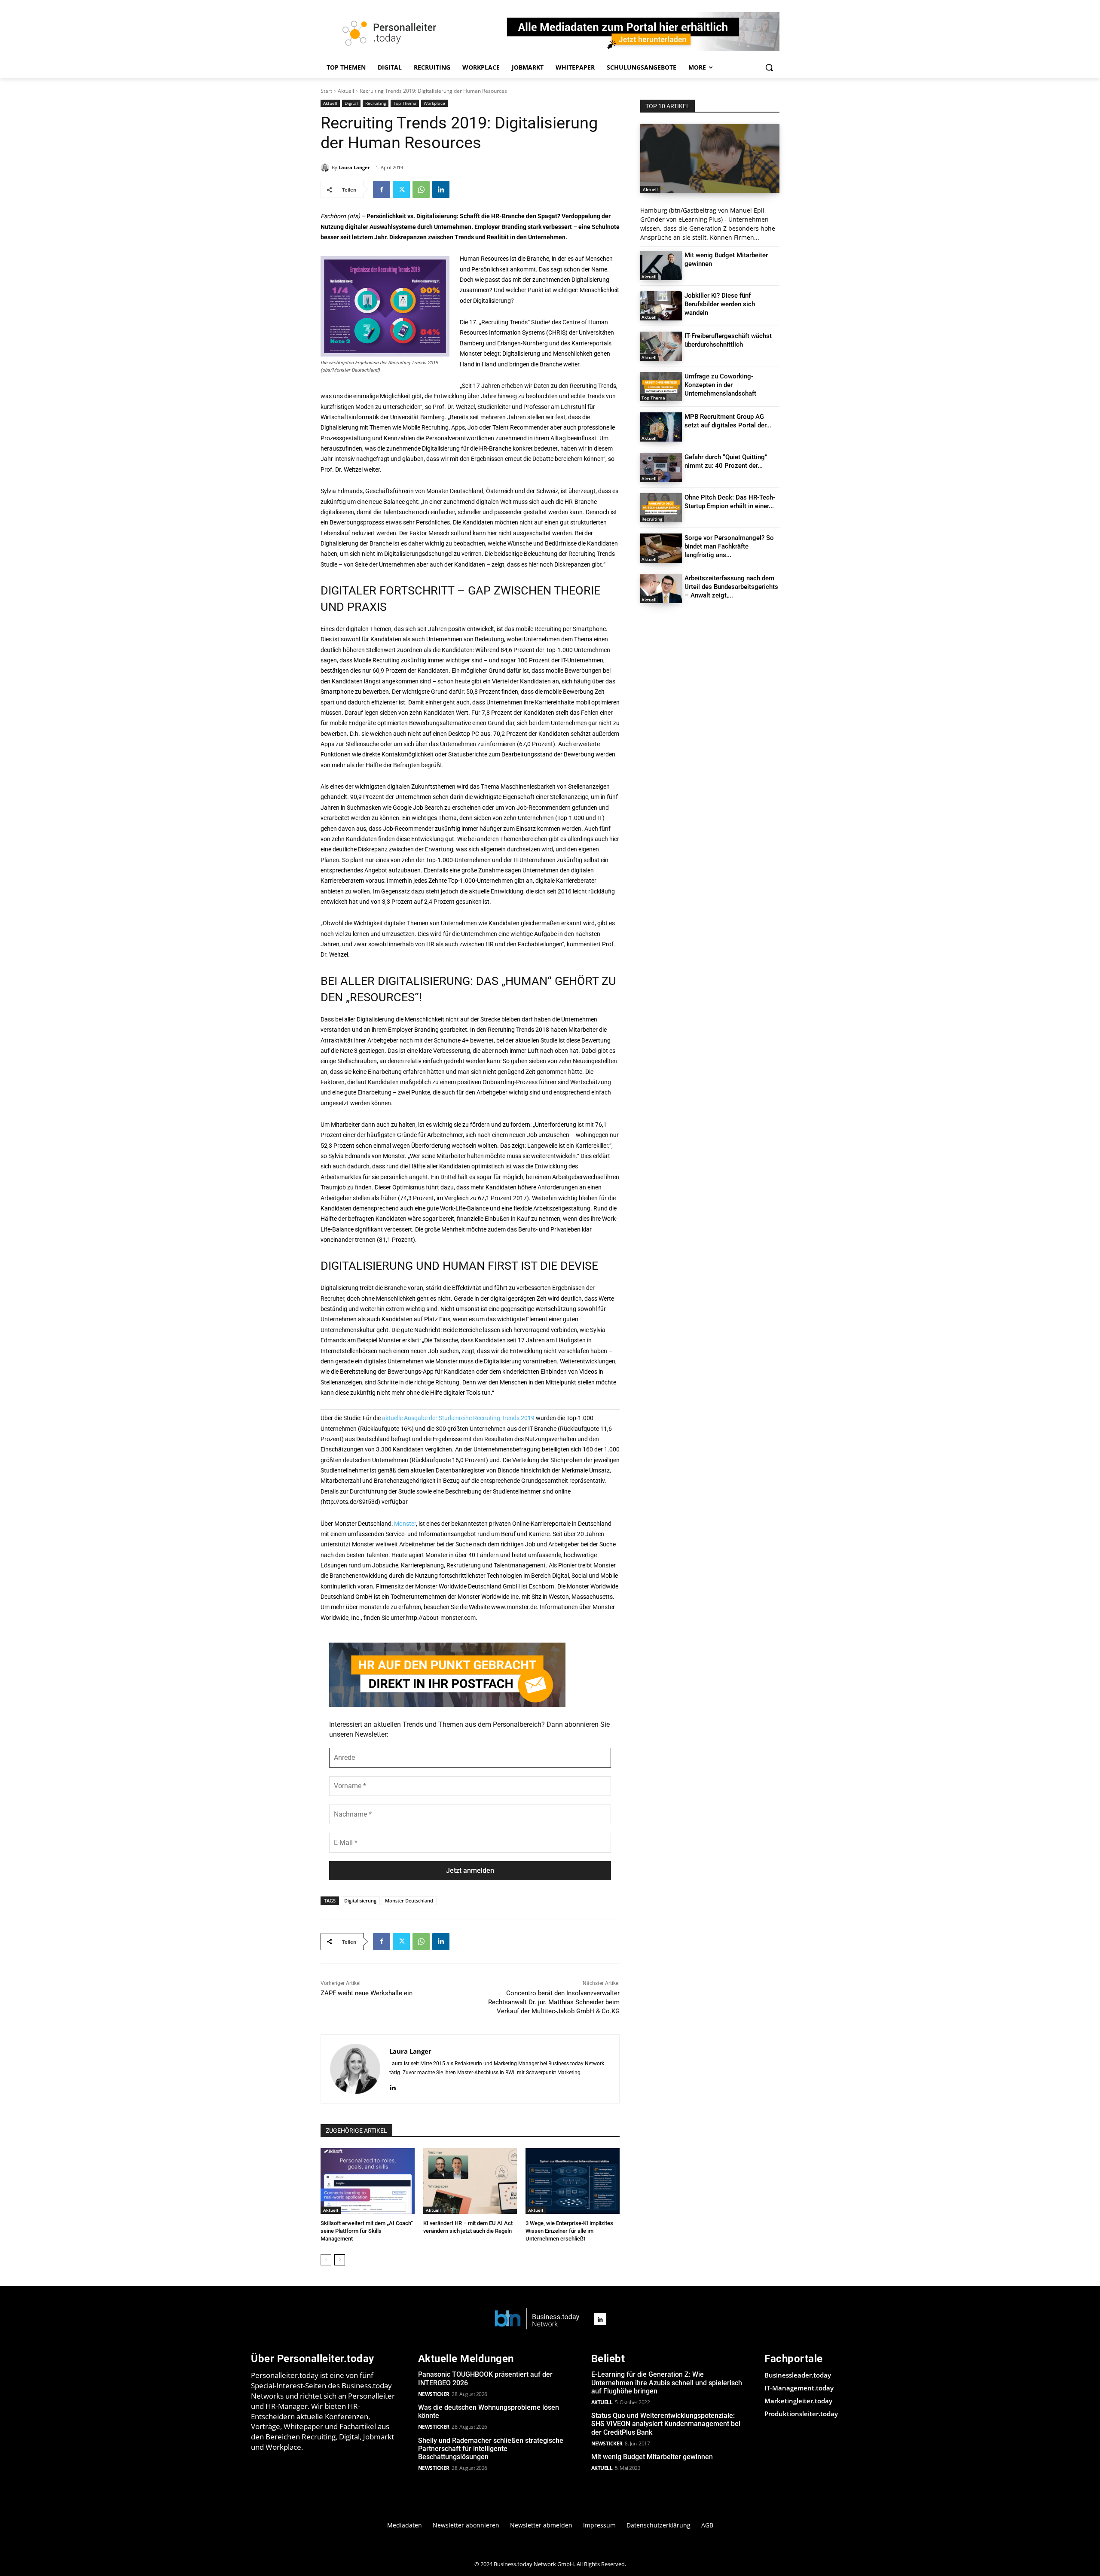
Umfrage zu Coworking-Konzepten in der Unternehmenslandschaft (720, 385)
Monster (405, 1524)
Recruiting (376, 103)
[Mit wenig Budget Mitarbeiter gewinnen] (661, 265)
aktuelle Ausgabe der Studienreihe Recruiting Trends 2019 (458, 1418)
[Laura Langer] (326, 168)
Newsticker (434, 2394)
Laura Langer (354, 167)
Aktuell (346, 91)
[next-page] (340, 2260)
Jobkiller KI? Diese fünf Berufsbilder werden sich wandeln (720, 304)
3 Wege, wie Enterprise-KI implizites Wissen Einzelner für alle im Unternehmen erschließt (569, 2231)
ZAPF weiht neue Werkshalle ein (367, 1993)
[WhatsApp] (421, 189)
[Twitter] (401, 189)
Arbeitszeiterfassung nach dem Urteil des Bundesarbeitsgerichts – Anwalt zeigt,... (731, 587)
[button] (769, 67)
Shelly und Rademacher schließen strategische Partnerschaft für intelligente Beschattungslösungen (491, 2449)
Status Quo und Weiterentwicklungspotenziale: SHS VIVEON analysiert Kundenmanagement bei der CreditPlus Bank (666, 2424)
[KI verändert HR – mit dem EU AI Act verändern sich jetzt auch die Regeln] (470, 2181)
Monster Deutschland (409, 1901)
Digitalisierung (360, 1901)
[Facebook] (382, 189)
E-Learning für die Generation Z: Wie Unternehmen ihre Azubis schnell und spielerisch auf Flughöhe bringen (667, 2382)
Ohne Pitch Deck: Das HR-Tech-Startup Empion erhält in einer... (730, 502)
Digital (351, 103)
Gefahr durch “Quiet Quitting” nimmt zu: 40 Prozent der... (726, 461)
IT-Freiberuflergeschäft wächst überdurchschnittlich (728, 340)
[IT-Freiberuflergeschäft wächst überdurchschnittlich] (661, 346)
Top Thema (405, 103)
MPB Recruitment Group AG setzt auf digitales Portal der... (728, 421)
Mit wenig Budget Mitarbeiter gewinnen (652, 2457)
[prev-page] (326, 2260)
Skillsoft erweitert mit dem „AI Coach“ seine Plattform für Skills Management (367, 2231)
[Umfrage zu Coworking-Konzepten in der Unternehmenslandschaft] (661, 387)
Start (326, 91)
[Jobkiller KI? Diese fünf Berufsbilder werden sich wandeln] (661, 306)
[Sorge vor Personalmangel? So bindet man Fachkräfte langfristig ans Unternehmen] (661, 548)
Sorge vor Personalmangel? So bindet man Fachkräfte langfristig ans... (729, 546)
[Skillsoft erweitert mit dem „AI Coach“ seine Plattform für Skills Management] (368, 2181)
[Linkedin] (441, 189)
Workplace (434, 103)
